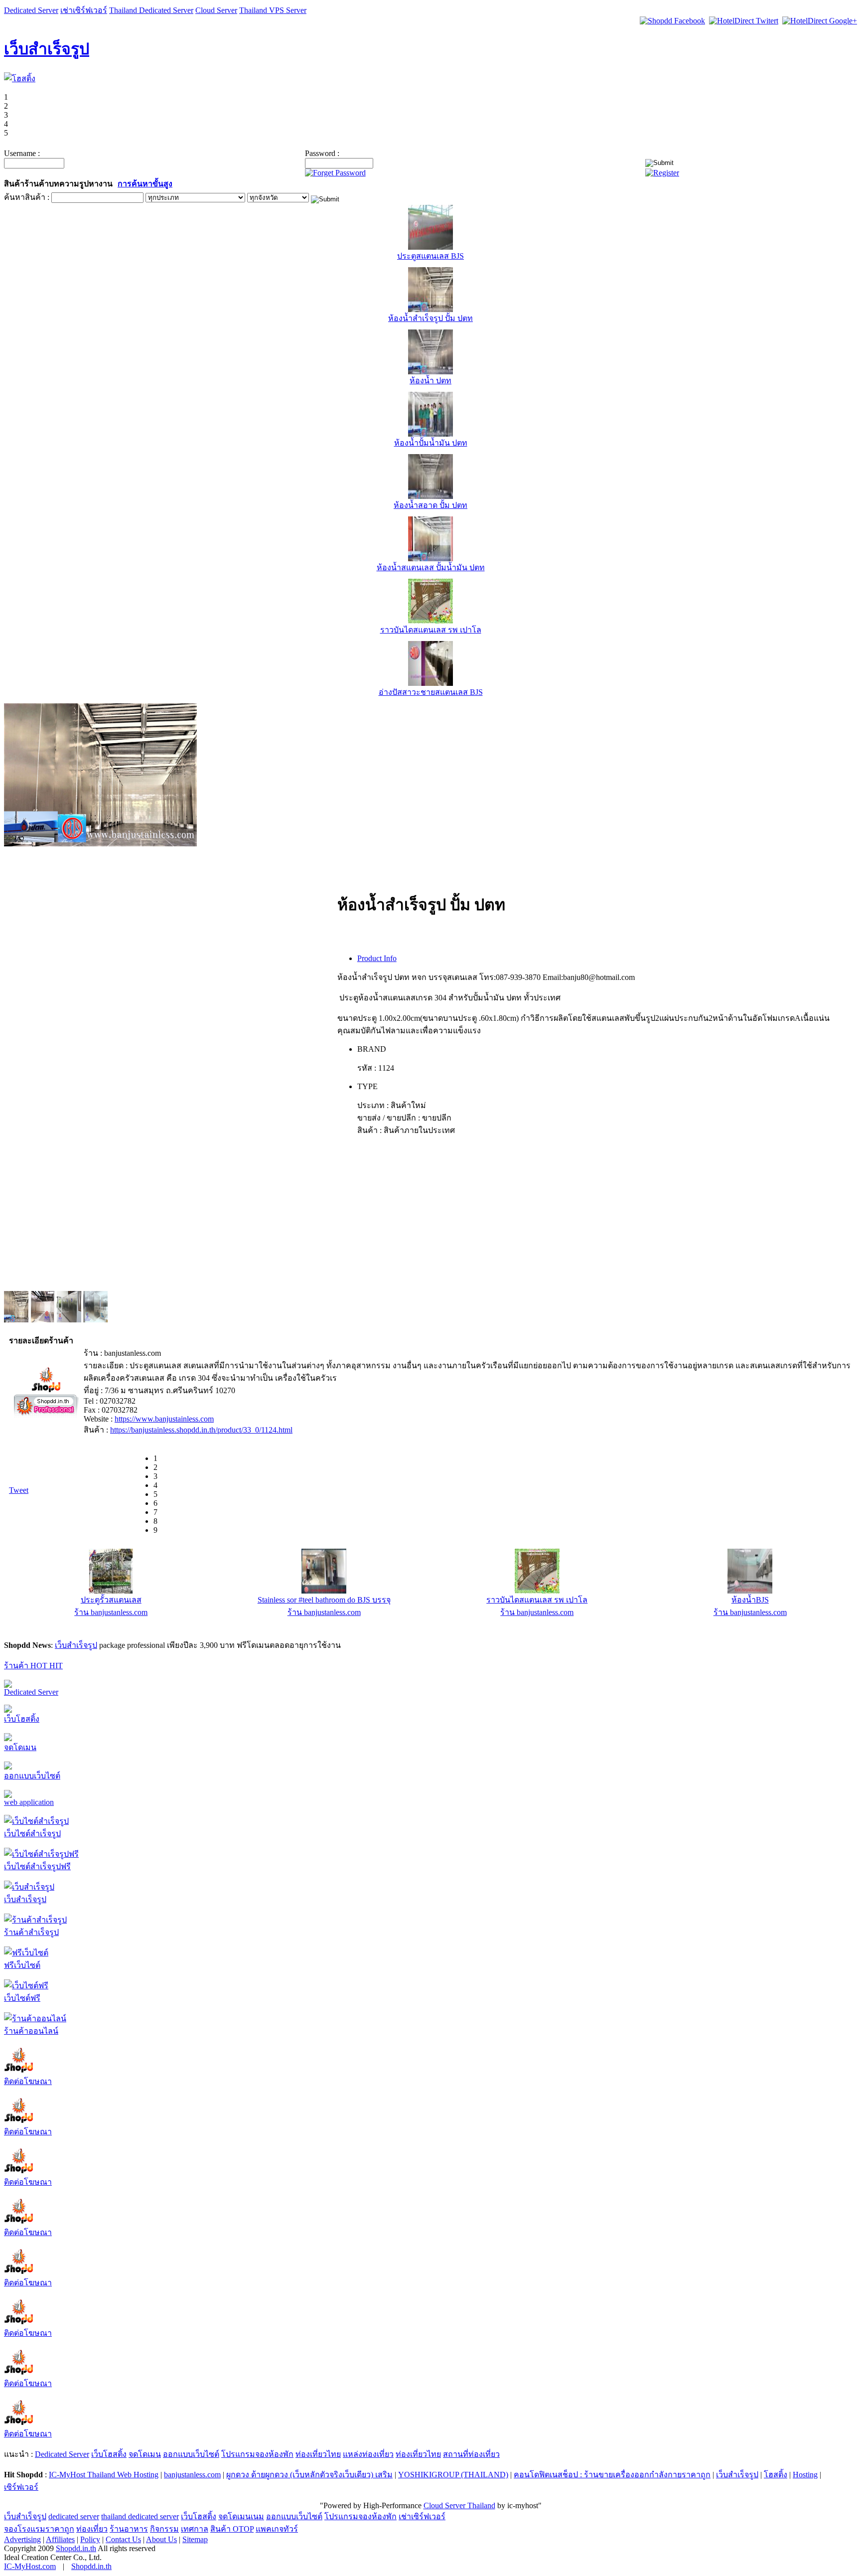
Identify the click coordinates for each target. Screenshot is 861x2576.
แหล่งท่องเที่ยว (368, 2454)
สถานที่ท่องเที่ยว (471, 2454)
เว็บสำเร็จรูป (47, 49)
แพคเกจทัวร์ (277, 2529)
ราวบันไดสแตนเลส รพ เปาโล (431, 630)
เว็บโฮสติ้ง (22, 1719)
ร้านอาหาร (129, 2529)
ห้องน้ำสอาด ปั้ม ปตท (430, 505)
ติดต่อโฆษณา (28, 2081)
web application (29, 1802)
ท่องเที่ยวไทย (318, 2454)
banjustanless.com (192, 2475)
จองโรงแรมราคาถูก (39, 2529)
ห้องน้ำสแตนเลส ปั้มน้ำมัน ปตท (431, 567)
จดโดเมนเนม (241, 2516)
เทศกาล (195, 2529)
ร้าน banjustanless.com (111, 1612)
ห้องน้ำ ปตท (430, 381)
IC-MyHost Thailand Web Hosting (104, 2475)
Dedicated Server (31, 10)
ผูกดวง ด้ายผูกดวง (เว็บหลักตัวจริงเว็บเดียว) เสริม (309, 2475)
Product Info (377, 958)
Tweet (19, 1490)
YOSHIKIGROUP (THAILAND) (453, 2475)
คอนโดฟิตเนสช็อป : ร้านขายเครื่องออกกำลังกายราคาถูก (612, 2475)
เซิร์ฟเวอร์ (21, 2487)
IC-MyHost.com (30, 2566)
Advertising (22, 2539)
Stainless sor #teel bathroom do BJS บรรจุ (324, 1600)
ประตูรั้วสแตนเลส (111, 1600)
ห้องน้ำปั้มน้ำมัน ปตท (431, 443)
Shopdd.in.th (76, 2548)
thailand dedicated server (140, 2516)
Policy (90, 2539)
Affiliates (60, 2539)
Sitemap (195, 2539)
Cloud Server (216, 10)
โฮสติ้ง (776, 2475)
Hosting (805, 2475)
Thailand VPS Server (273, 10)
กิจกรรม (164, 2529)
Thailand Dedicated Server (151, 10)
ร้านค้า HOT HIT (33, 1666)
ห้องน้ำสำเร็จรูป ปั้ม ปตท (430, 318)
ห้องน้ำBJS (750, 1600)
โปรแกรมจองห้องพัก (257, 2454)
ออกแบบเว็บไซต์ (32, 1776)
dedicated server (74, 2516)
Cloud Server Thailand (459, 2505)
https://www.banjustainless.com (164, 1419)
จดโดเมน (20, 1747)
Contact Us (123, 2539)
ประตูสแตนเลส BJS (430, 256)
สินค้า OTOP (232, 2529)
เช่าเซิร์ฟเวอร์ (84, 10)
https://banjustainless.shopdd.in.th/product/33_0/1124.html (201, 1430)
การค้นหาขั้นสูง (145, 184)
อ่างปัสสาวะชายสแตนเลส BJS (431, 692)
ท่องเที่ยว (92, 2529)
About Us (161, 2539)
